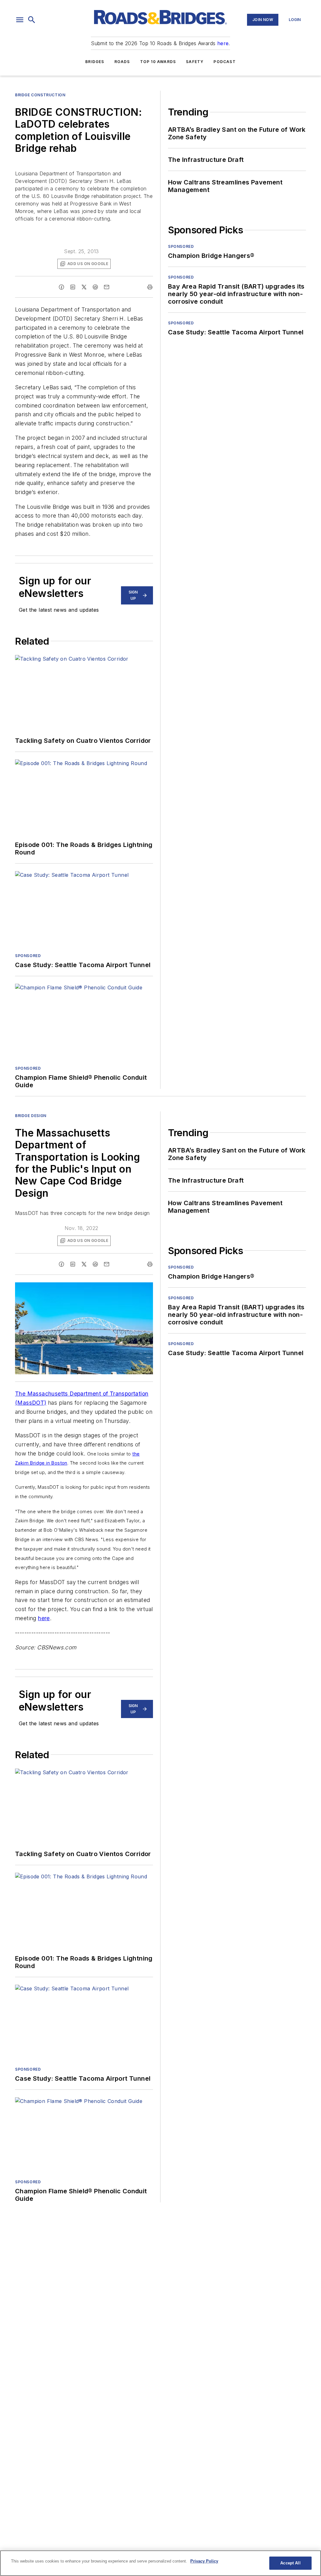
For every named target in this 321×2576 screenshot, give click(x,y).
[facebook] (61, 287)
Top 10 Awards (158, 62)
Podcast (224, 62)
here (223, 43)
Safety (195, 62)
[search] (32, 20)
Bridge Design (31, 1116)
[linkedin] (73, 287)
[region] (160, 2563)
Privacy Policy (204, 2561)
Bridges (95, 62)
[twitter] (84, 287)
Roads (122, 62)
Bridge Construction (40, 95)
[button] (20, 20)
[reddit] (95, 287)
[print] (150, 287)
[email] (107, 287)
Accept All (290, 2563)
